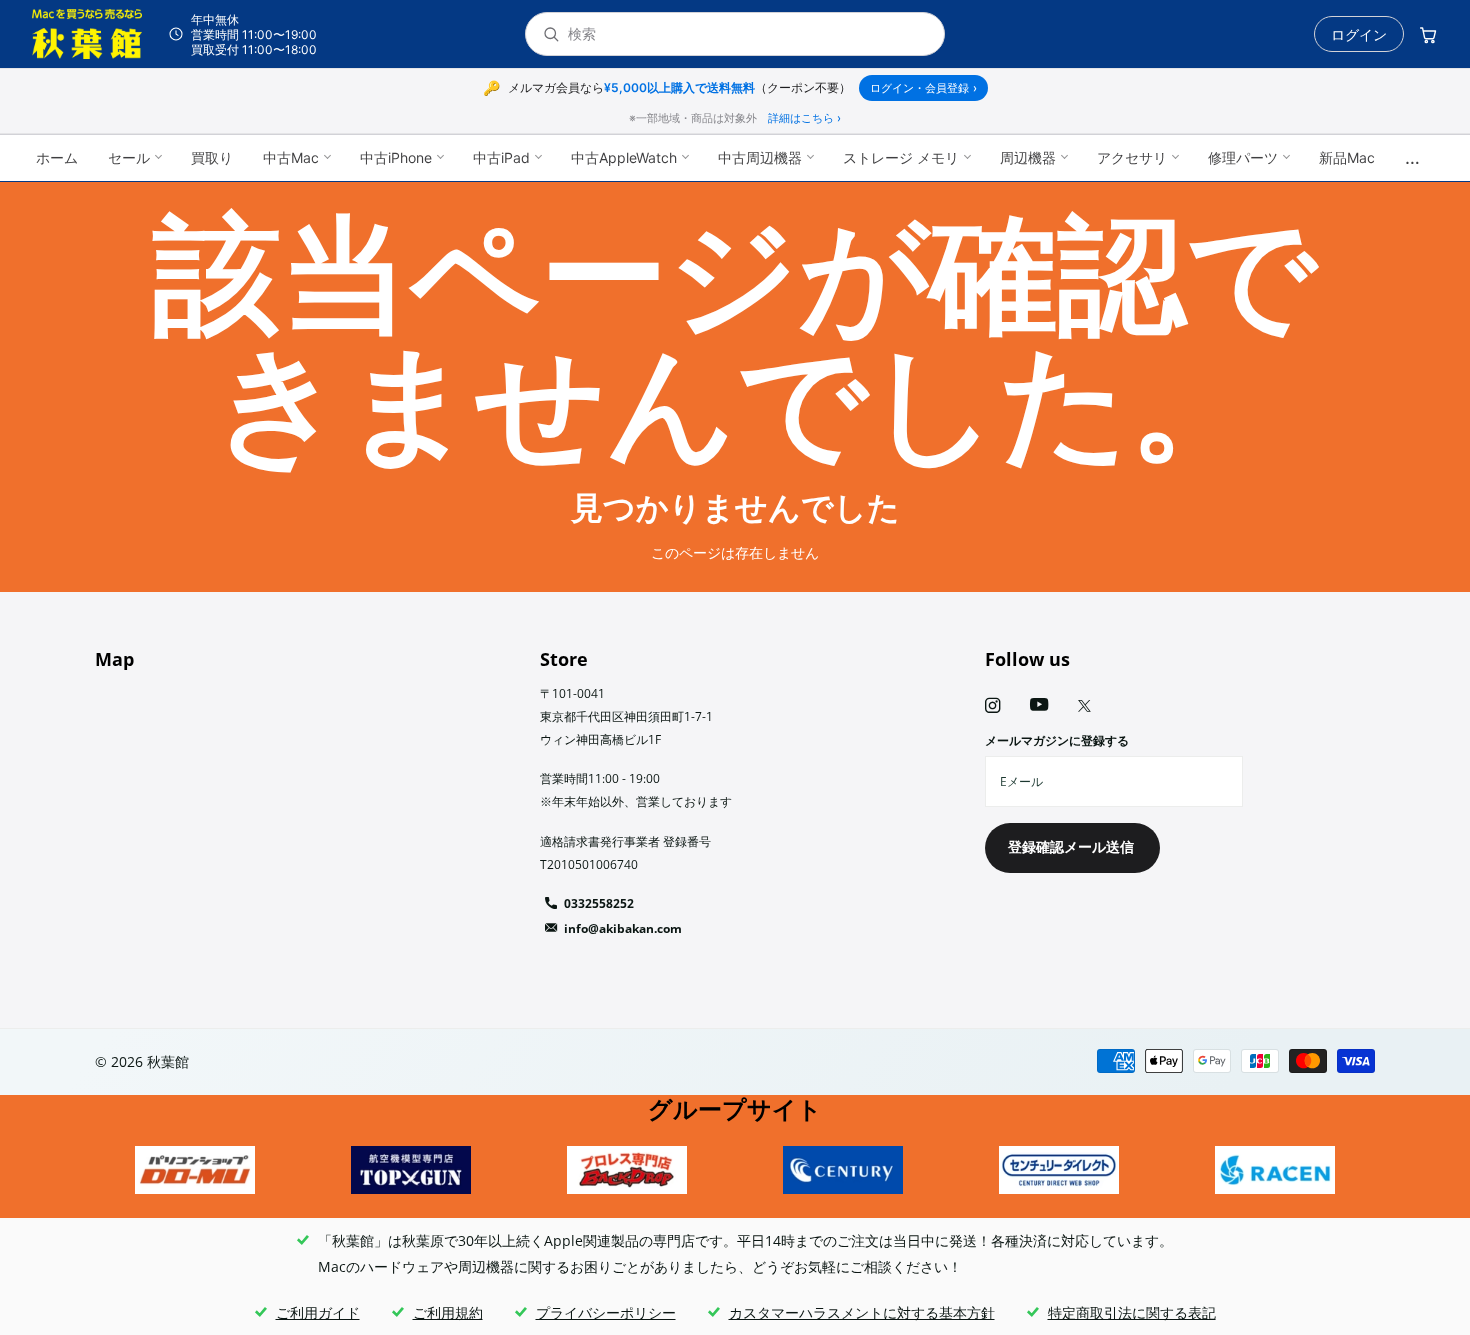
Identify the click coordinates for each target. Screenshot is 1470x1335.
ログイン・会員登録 (923, 88)
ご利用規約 (448, 1312)
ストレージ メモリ (901, 157)
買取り (212, 157)
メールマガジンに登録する (1057, 740)
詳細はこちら (804, 118)
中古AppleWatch (624, 157)
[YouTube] (1039, 705)
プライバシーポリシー (606, 1312)
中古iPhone (396, 157)
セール (129, 157)
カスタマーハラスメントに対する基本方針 (862, 1312)
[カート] (1428, 34)
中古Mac (291, 157)
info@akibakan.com (623, 928)
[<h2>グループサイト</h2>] (195, 1169)
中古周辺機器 (760, 157)
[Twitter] (1084, 706)
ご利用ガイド (318, 1312)
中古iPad (501, 157)
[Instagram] (992, 705)
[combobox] (748, 34)
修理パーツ (1243, 157)
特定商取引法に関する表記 (1132, 1312)
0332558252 (599, 903)
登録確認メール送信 (1073, 846)
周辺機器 (1028, 157)
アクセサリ (1132, 157)
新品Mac (1347, 157)
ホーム (57, 157)
